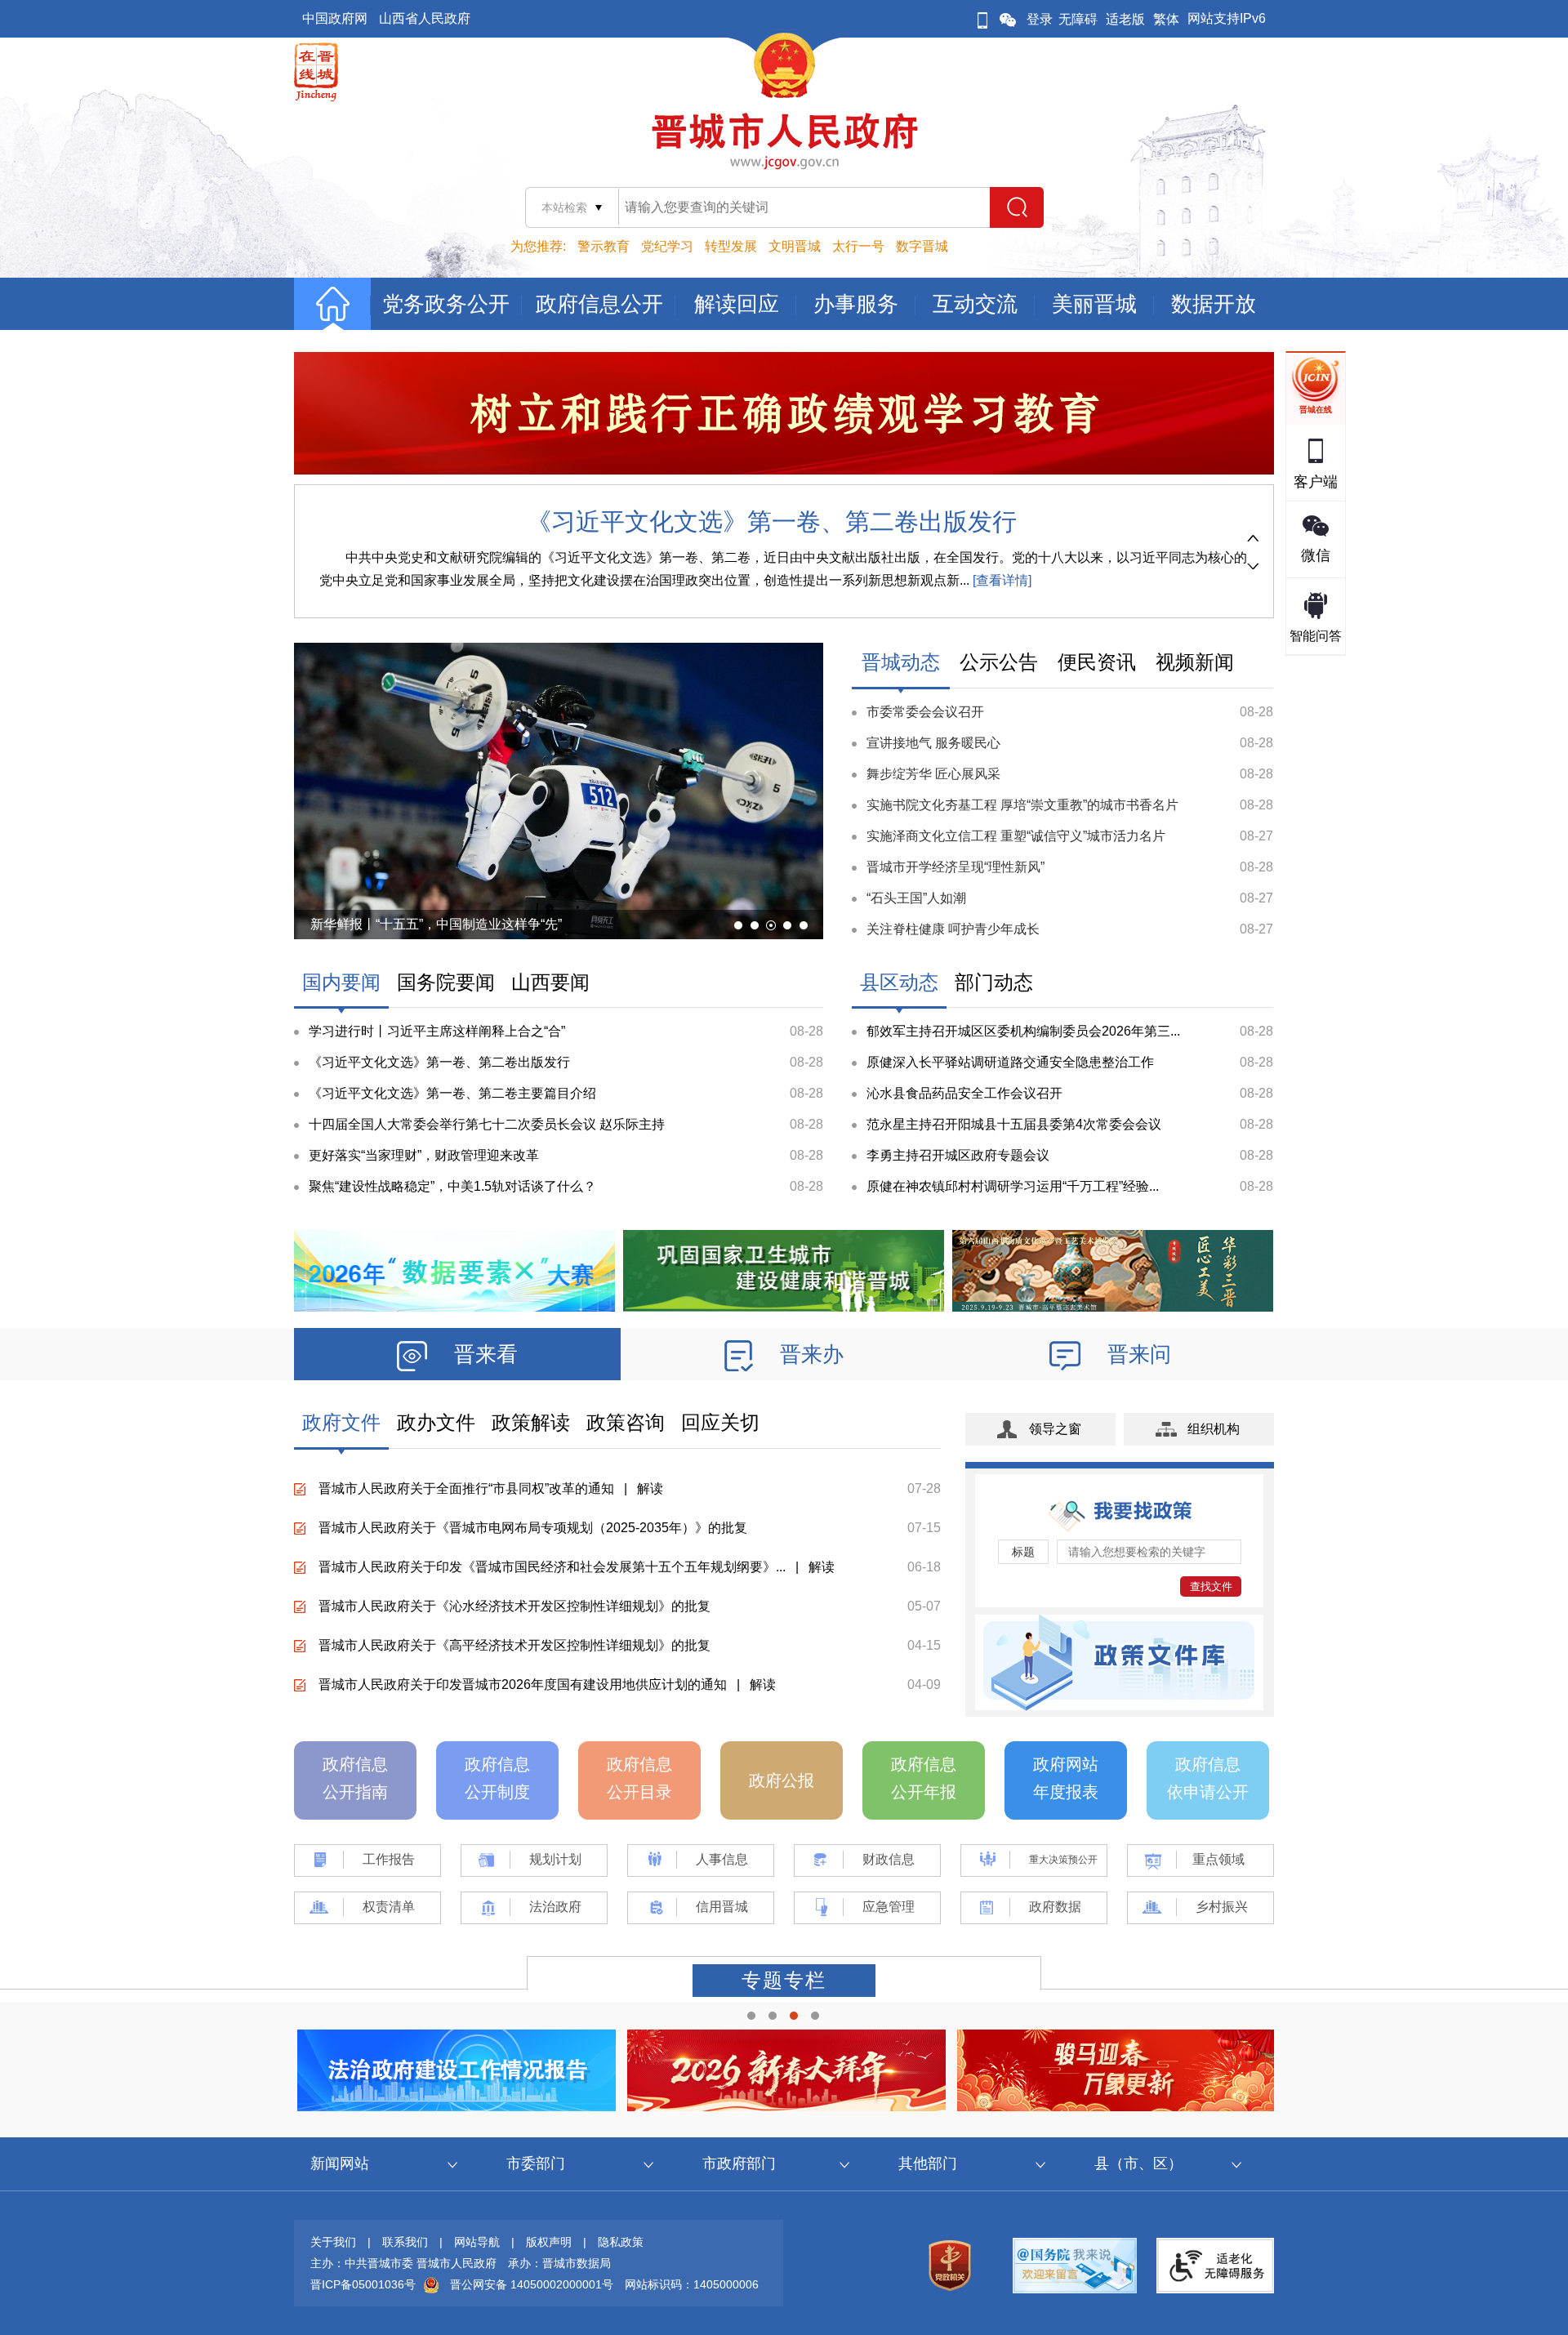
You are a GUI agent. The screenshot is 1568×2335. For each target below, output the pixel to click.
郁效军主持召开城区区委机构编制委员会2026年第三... (1023, 1031)
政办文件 (436, 1422)
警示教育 (604, 246)
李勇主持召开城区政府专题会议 (958, 1155)
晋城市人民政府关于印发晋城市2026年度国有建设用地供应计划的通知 (523, 1684)
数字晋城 (922, 246)
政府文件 (341, 1422)
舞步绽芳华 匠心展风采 (933, 774)
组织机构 (1214, 1429)
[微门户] (982, 19)
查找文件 (1211, 1586)
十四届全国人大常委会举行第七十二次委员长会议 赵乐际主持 (487, 1124)
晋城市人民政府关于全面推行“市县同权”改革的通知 (466, 1488)
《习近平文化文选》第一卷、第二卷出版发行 (772, 521)
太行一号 (858, 246)
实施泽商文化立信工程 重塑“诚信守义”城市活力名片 (1016, 836)
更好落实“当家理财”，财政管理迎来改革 (424, 1155)
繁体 (1166, 19)
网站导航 (477, 2242)
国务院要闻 (446, 982)
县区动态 (899, 982)
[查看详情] (1000, 580)
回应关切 (720, 1422)
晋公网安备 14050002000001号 (532, 2284)
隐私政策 (621, 2242)
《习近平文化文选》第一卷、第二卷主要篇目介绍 (452, 1093)
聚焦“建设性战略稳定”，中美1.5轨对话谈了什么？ (452, 1186)
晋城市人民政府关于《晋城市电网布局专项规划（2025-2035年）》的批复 (533, 1528)
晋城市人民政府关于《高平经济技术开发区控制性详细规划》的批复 (514, 1645)
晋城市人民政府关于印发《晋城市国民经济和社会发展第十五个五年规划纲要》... (552, 1567)
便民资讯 (1097, 662)
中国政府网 (335, 18)
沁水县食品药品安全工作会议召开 (964, 1093)
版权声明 (549, 2242)
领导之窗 (1055, 1429)
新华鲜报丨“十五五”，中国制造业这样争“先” (436, 924)
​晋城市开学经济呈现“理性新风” (955, 867)
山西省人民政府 (425, 18)
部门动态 (994, 982)
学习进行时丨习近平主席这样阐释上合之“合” (437, 1031)
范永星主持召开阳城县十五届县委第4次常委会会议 (1014, 1124)
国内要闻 (341, 982)
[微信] (1008, 19)
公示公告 (999, 662)
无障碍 (1078, 19)
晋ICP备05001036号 (363, 2284)
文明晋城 (795, 246)
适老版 (1125, 19)
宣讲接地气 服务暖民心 (933, 743)
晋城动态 (901, 662)
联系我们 (405, 2242)
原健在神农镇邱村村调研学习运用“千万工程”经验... (1013, 1186)
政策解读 (531, 1422)
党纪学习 (667, 246)
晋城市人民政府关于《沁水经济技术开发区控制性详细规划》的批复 (514, 1606)
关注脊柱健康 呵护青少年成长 (953, 929)
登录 (1040, 19)
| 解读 (639, 1488)
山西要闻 (550, 982)
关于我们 (333, 2242)
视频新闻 (1195, 662)
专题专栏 (784, 1980)
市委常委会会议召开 (925, 712)
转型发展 (731, 246)
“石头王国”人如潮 (916, 898)
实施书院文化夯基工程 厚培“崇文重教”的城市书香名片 (1022, 805)
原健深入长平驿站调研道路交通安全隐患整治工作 (1010, 1062)
